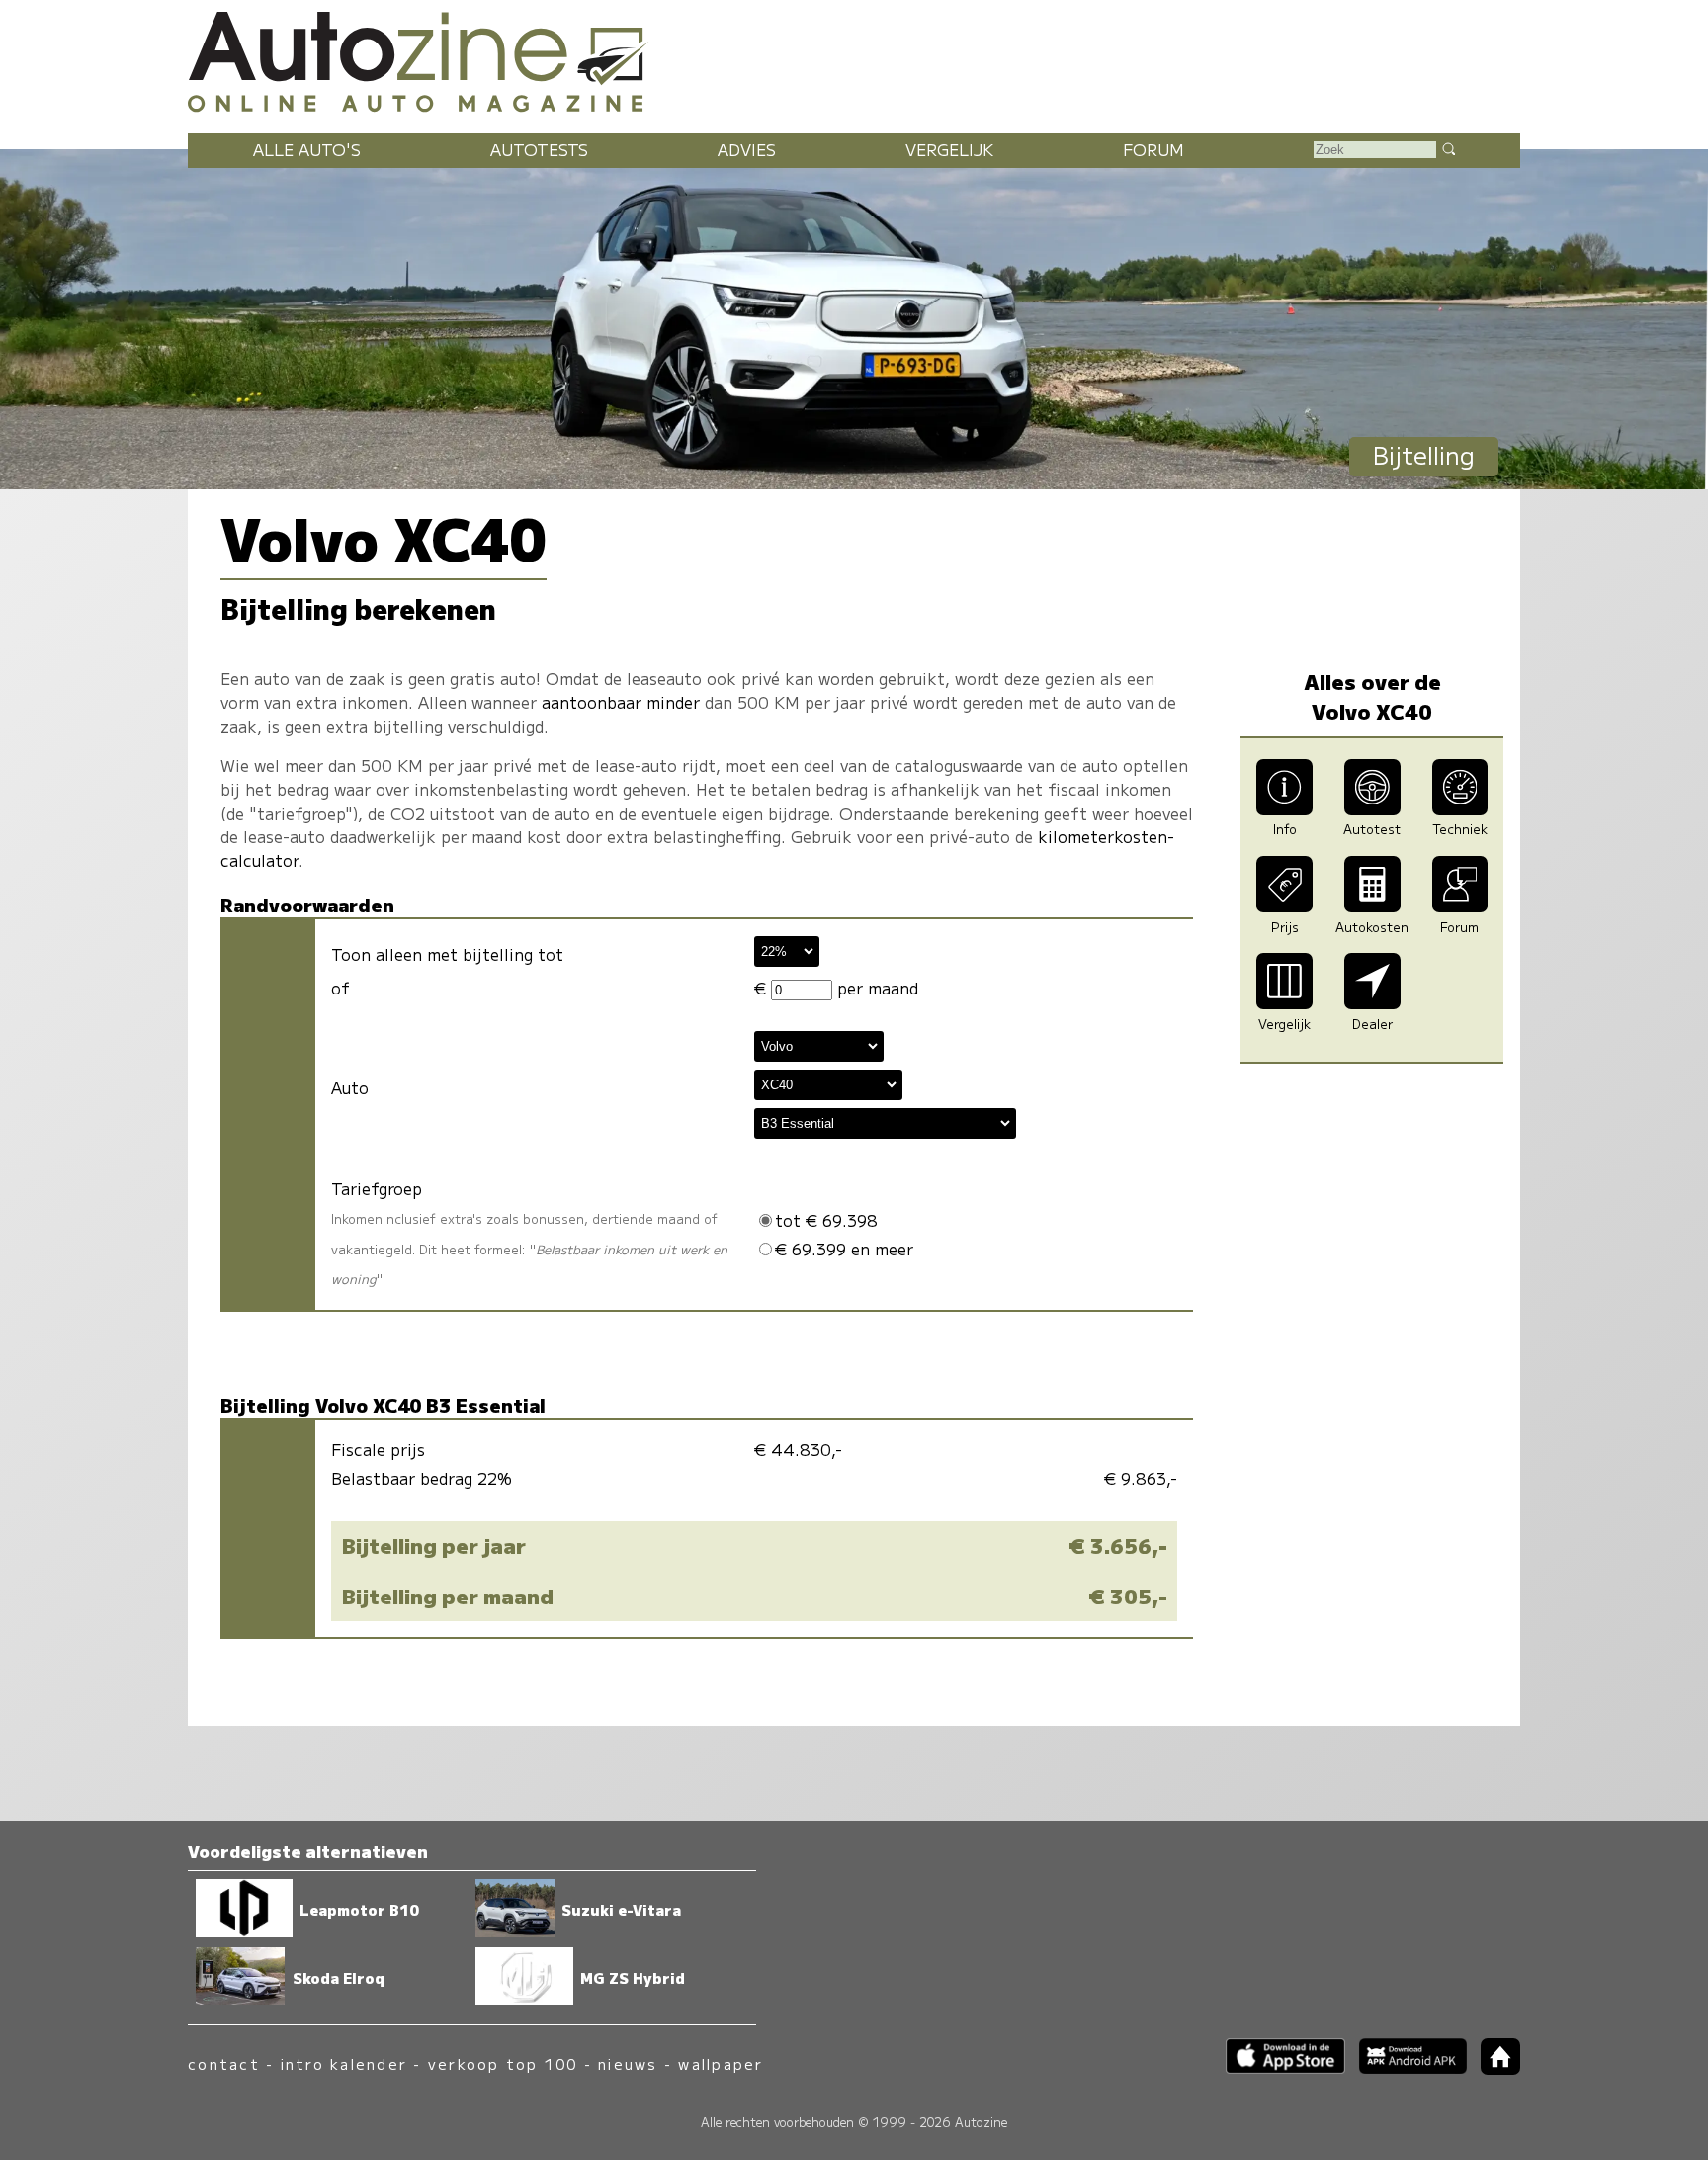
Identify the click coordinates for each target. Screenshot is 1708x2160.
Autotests (539, 149)
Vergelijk (949, 149)
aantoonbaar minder (621, 702)
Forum (1153, 149)
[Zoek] (1448, 148)
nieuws (628, 2064)
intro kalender (344, 2064)
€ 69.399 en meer (844, 1249)
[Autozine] (854, 59)
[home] (1494, 2069)
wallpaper (721, 2064)
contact (224, 2064)
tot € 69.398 (826, 1220)
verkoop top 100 (503, 2064)
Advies (747, 149)
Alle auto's (307, 149)
